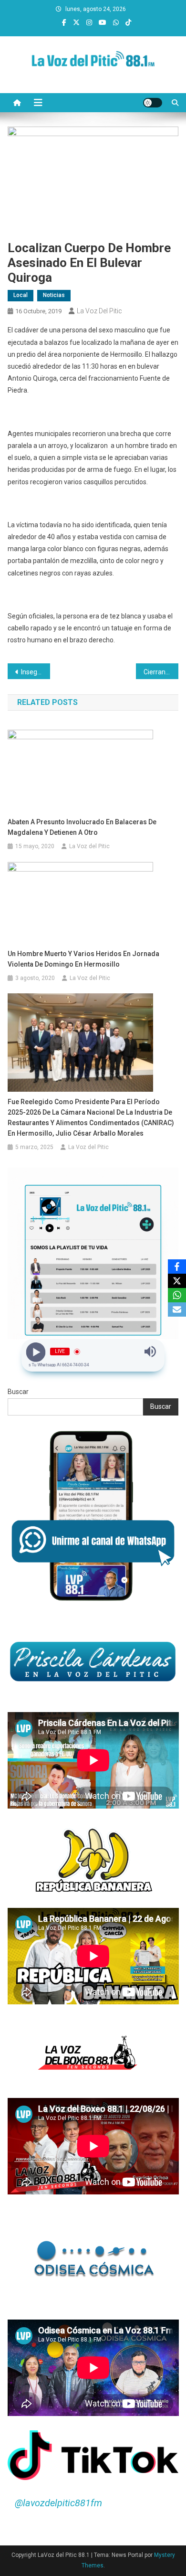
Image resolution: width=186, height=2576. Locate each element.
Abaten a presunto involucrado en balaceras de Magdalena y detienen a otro (82, 827)
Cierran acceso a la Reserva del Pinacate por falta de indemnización (161, 672)
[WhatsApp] (177, 1295)
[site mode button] (153, 103)
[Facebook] (177, 1267)
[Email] (177, 1309)
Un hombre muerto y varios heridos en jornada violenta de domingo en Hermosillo (83, 959)
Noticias (54, 295)
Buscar (18, 1392)
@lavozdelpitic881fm (58, 2503)
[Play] (36, 1352)
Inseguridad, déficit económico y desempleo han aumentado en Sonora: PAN (36, 672)
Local (21, 295)
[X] (177, 1281)
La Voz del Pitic (99, 311)
